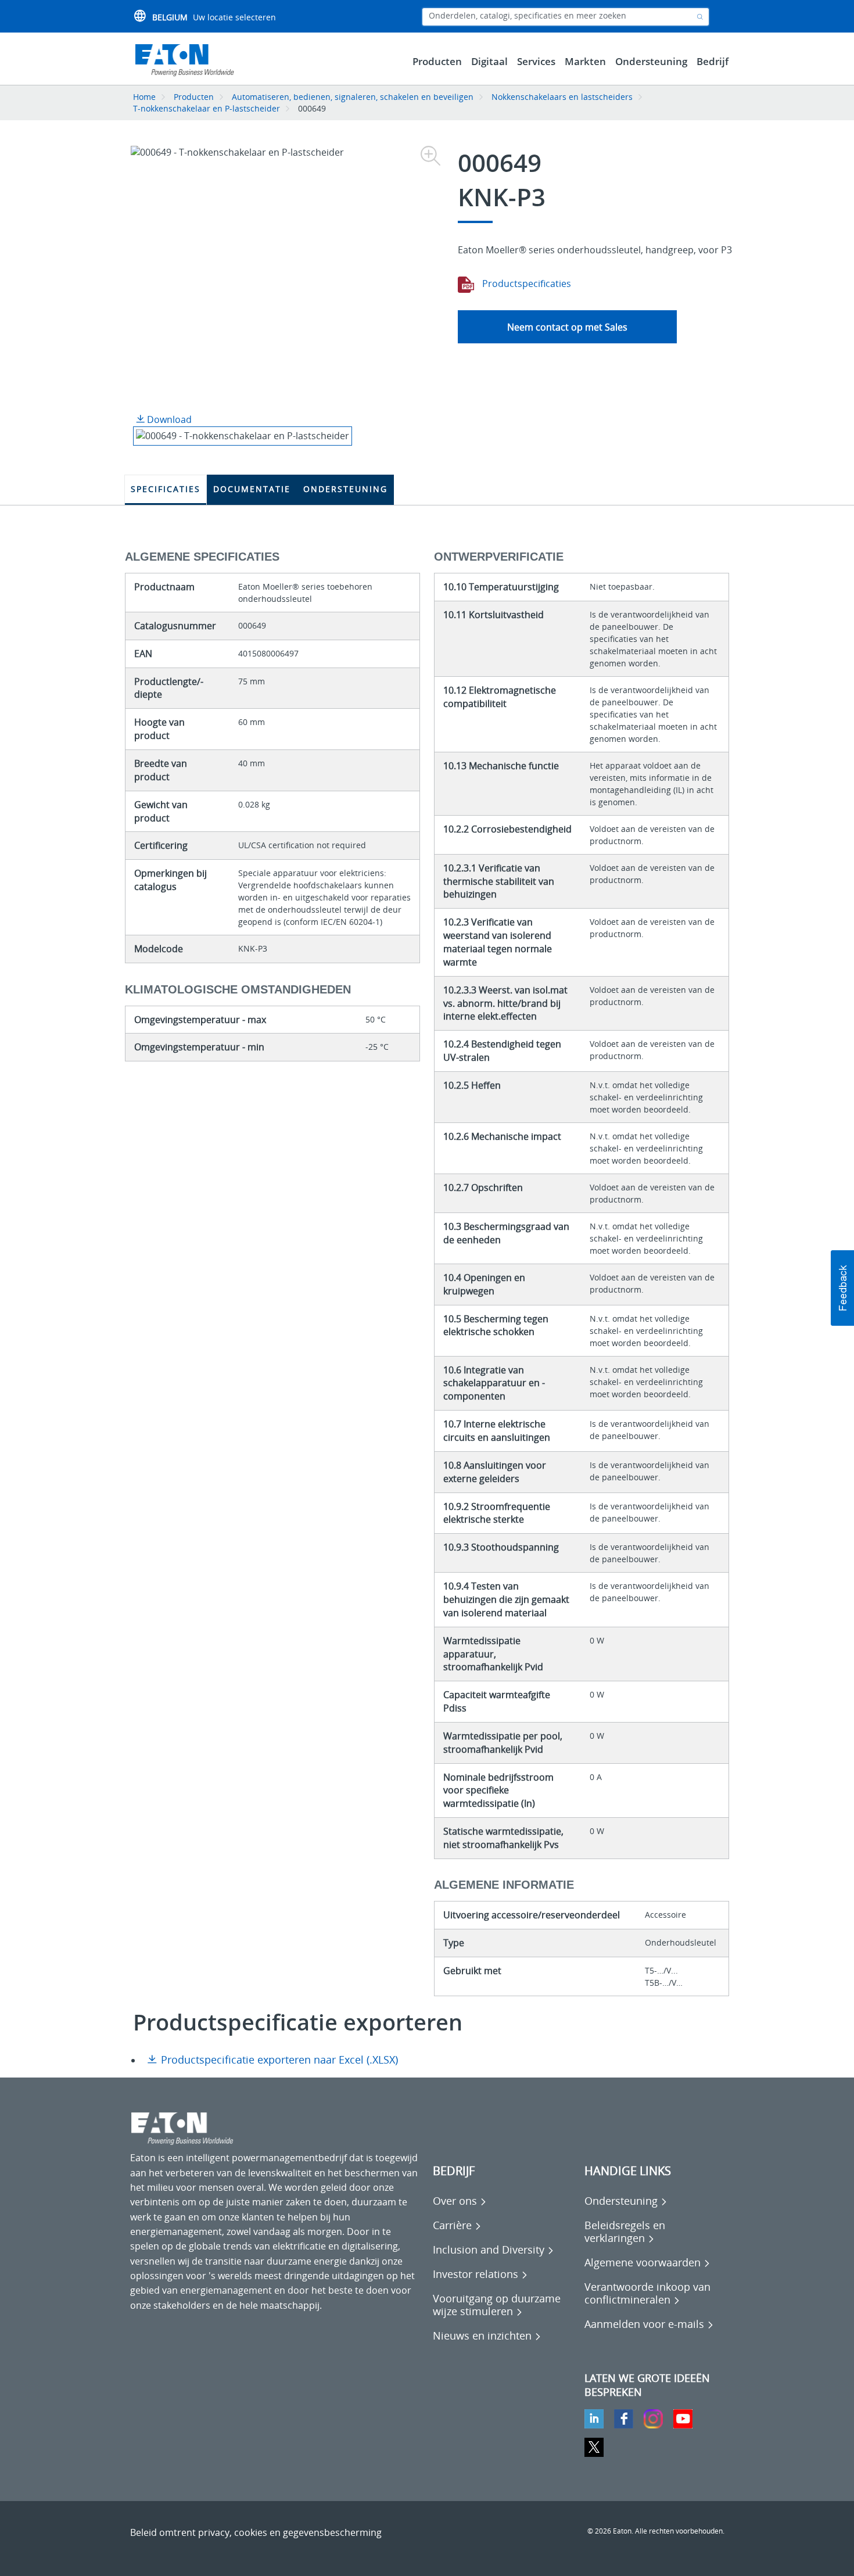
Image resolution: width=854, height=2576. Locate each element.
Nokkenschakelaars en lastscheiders (562, 97)
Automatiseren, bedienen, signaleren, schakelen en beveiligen (353, 97)
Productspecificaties (525, 284)
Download (168, 419)
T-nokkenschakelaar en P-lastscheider (207, 108)
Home (144, 97)
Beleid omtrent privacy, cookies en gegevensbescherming (256, 2532)
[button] (842, 1288)
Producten (194, 97)
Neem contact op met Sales (567, 327)
